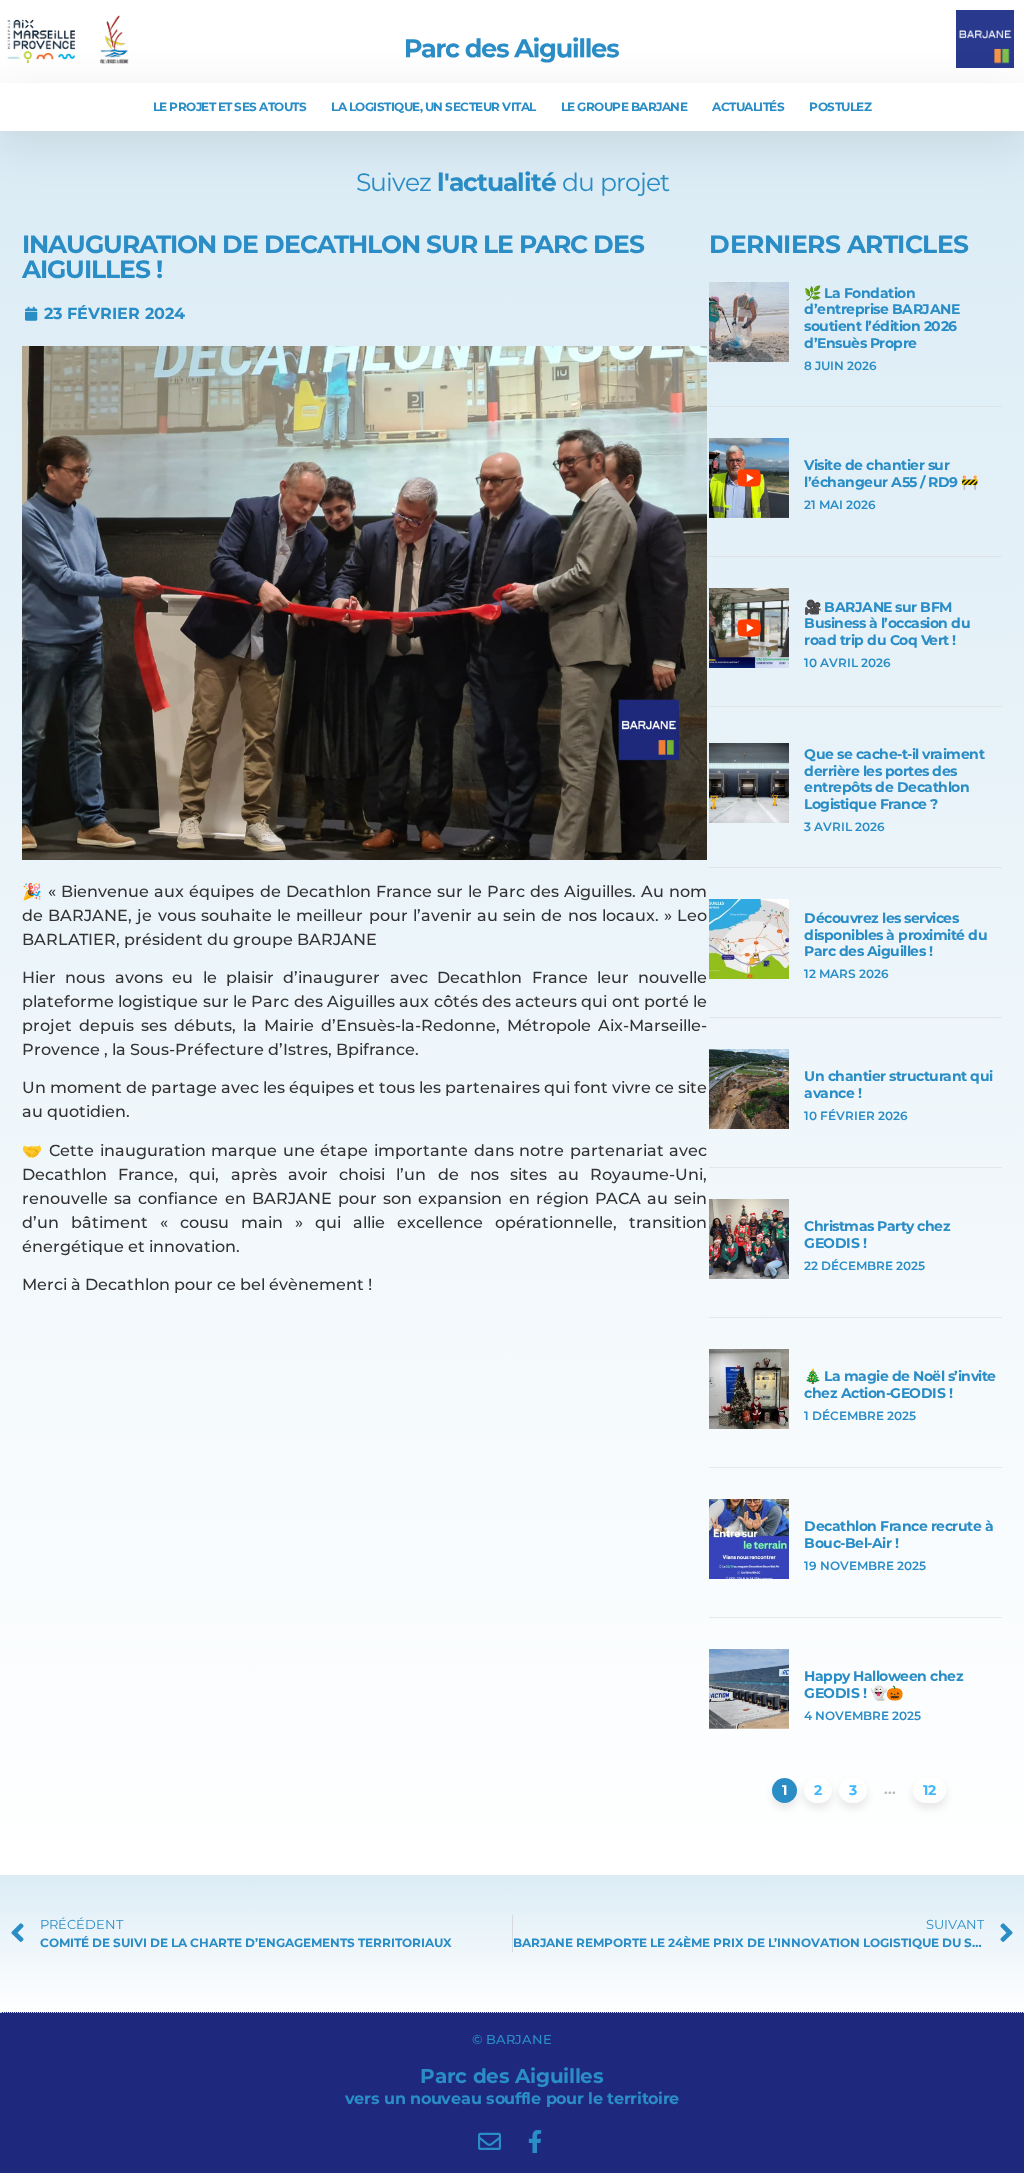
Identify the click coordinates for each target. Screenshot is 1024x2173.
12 (929, 1790)
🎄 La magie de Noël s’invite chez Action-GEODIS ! (900, 1384)
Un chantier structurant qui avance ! (898, 1084)
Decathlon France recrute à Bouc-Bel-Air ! (898, 1534)
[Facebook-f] (534, 2141)
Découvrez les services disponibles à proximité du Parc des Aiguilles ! (895, 935)
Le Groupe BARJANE (624, 106)
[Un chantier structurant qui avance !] (749, 1123)
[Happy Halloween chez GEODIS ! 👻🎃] (749, 1723)
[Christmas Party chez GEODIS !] (749, 1273)
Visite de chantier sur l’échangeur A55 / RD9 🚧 (891, 473)
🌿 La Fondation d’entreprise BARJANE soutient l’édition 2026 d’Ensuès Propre (881, 318)
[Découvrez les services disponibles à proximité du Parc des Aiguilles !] (749, 973)
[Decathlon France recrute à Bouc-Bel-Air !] (749, 1573)
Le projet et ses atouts (230, 106)
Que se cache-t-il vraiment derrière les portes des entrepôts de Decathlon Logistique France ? (894, 779)
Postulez (840, 106)
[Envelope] (489, 2141)
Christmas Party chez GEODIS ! (877, 1234)
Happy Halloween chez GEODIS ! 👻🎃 (883, 1684)
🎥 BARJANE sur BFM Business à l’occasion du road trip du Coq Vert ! (887, 624)
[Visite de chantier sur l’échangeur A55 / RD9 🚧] (749, 512)
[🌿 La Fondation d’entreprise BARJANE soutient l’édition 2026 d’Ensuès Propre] (749, 356)
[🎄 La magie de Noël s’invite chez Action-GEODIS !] (749, 1423)
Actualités (748, 106)
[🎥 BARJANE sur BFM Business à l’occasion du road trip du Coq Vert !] (749, 662)
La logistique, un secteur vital (433, 106)
